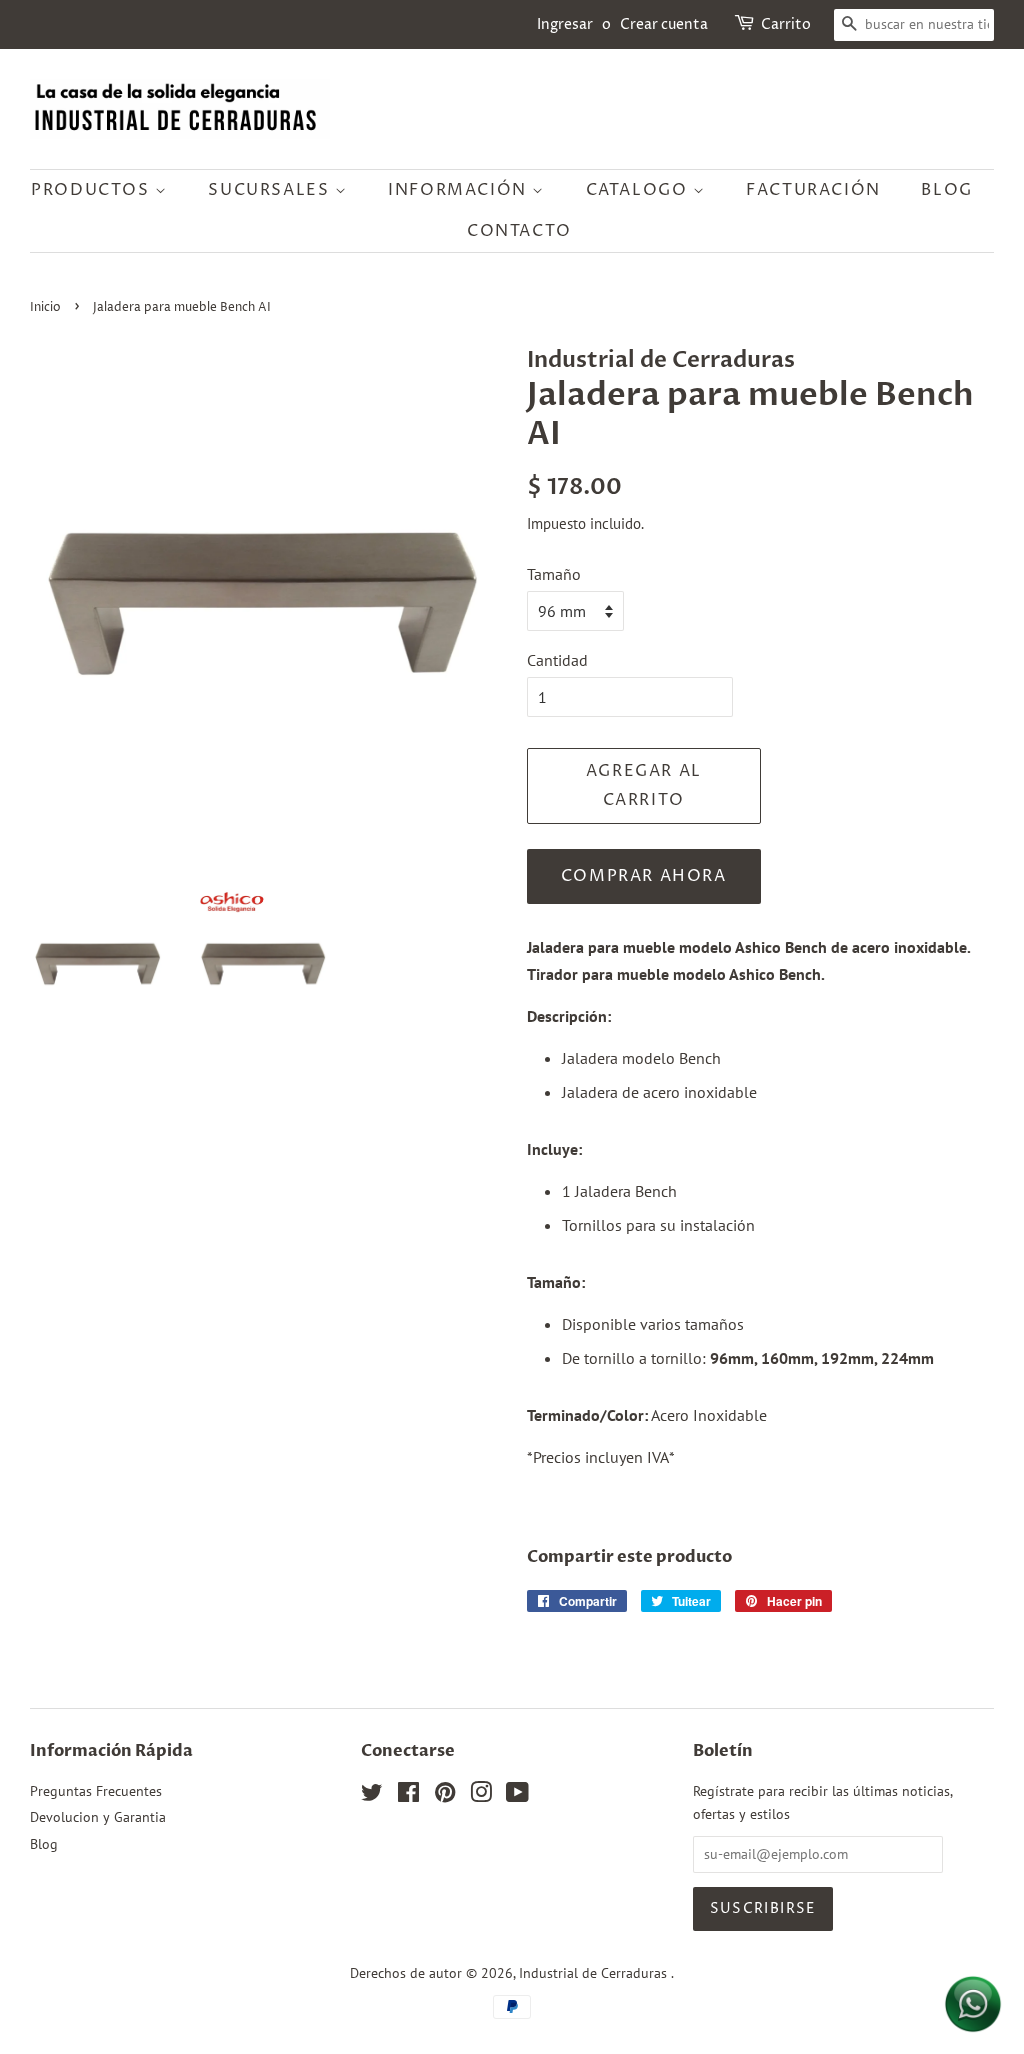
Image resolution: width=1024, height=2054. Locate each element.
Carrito (786, 24)
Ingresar (565, 24)
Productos (93, 190)
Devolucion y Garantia (98, 1817)
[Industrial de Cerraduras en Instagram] (481, 1796)
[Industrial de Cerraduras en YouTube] (517, 1796)
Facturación (813, 190)
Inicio (45, 307)
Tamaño (554, 574)
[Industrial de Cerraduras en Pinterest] (445, 1796)
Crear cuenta (664, 24)
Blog (946, 190)
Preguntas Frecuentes (96, 1791)
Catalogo (639, 190)
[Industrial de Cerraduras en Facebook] (408, 1796)
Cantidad (557, 660)
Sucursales (271, 190)
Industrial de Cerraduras (595, 1973)
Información (460, 190)
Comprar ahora (644, 876)
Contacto (519, 231)
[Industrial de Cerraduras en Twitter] (372, 1796)
